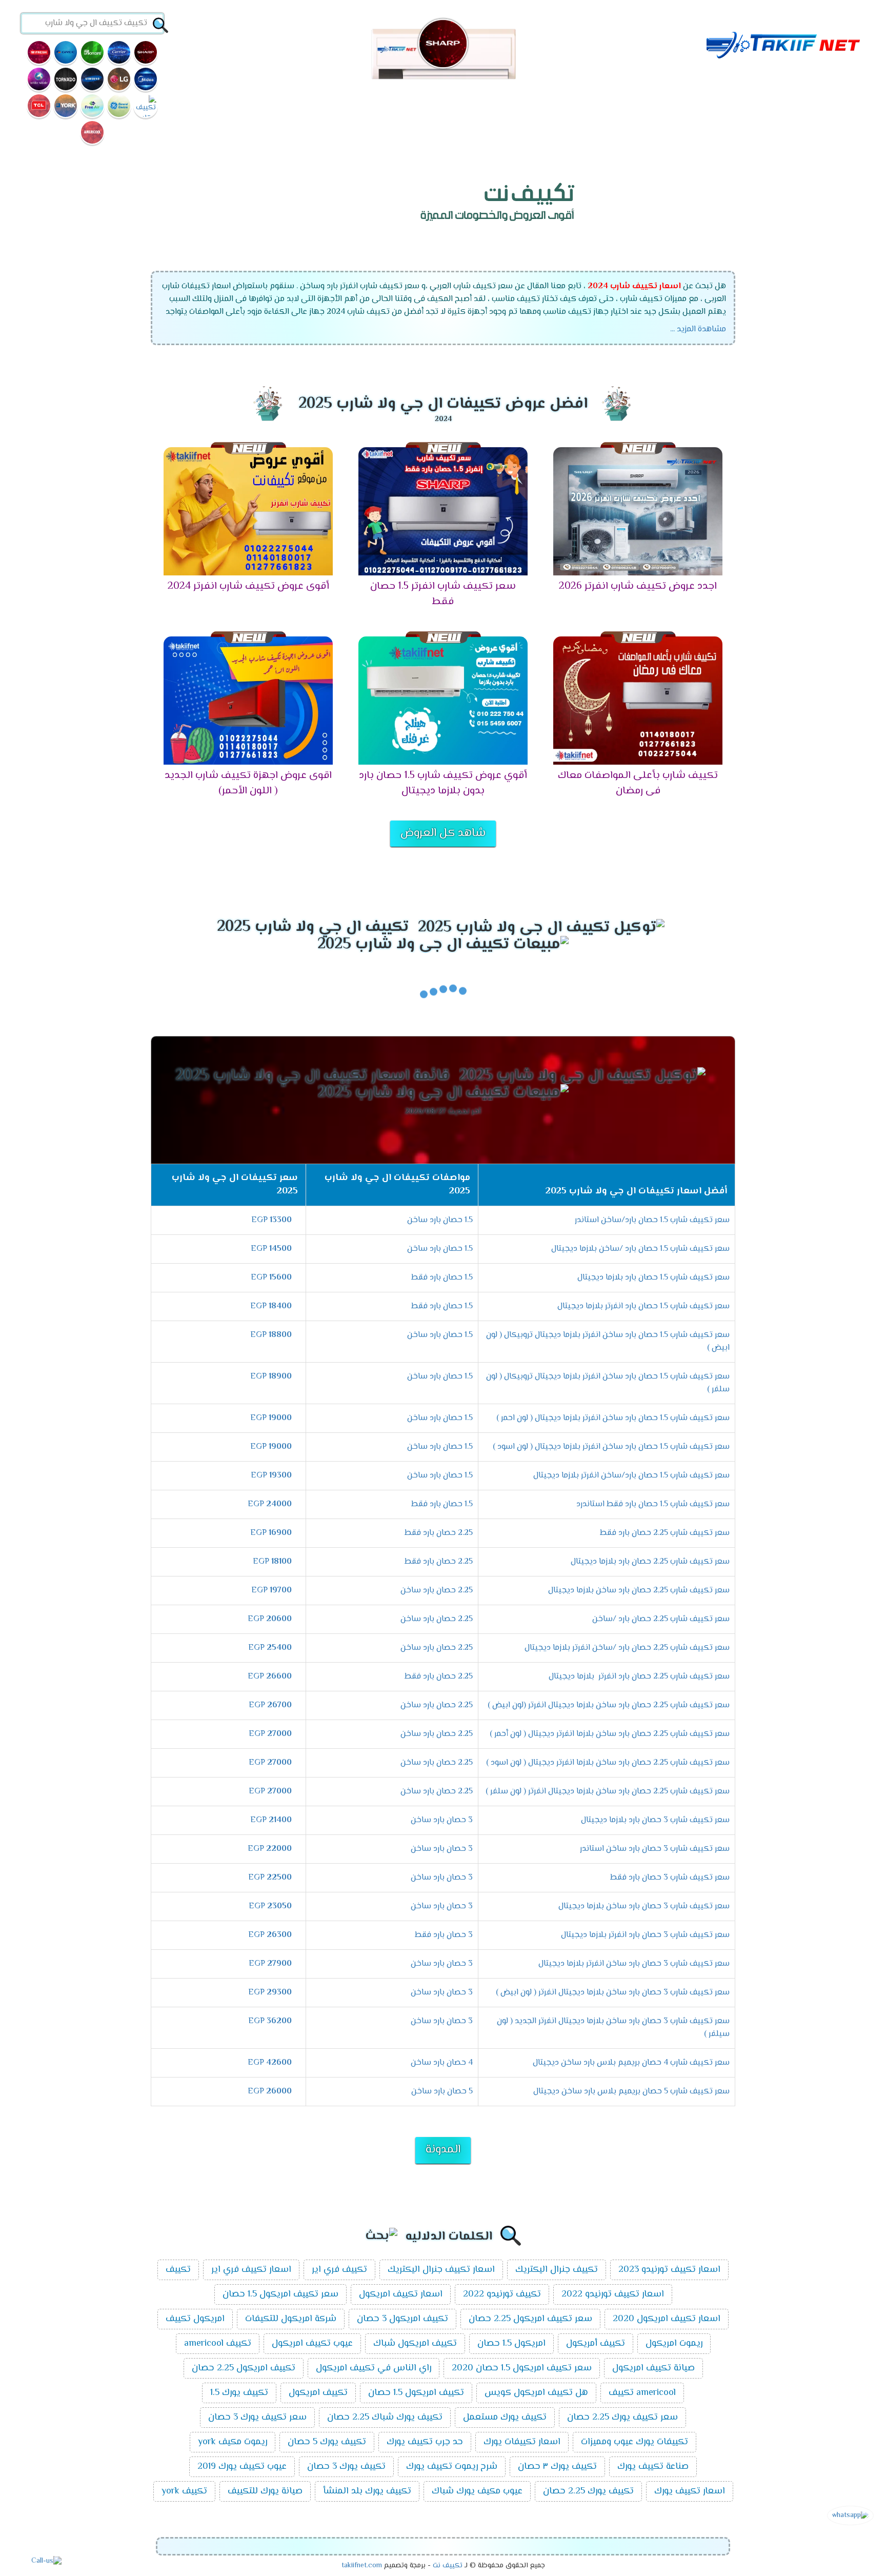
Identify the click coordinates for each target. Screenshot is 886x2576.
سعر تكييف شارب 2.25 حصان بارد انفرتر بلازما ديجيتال (639, 1677)
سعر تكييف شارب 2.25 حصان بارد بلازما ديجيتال (650, 1562)
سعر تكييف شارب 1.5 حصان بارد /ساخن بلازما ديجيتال (640, 1249)
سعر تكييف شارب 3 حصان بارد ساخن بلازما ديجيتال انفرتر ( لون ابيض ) (613, 1993)
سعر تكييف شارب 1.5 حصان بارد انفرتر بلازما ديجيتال (643, 1306)
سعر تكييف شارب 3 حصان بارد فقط (670, 1878)
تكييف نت (448, 2566)
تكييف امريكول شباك (415, 2344)
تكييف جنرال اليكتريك (557, 2270)
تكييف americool (218, 2344)
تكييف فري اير (339, 2270)
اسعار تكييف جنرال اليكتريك (441, 2270)
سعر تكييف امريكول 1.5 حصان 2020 (522, 2368)
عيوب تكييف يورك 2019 (242, 2467)
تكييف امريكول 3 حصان (402, 2319)
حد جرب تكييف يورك (425, 2442)
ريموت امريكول (674, 2344)
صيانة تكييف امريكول (653, 2368)
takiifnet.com (362, 2566)
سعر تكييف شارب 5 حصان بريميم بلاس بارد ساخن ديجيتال (631, 2092)
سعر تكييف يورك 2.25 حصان (622, 2418)
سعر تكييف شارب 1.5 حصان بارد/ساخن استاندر (652, 1220)
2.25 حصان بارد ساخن (437, 1591)
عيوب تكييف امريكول (312, 2344)
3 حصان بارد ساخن (442, 1820)
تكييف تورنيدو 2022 (502, 2294)
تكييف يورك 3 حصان (346, 2467)
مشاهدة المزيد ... (698, 330)
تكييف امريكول (318, 2393)
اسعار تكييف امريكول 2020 (667, 2319)
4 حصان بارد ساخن (442, 2063)
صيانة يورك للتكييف (265, 2491)
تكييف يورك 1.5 (239, 2393)
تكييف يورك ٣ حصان (557, 2467)
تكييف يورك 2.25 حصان (588, 2491)
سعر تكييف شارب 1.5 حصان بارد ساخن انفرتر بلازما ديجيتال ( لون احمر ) (613, 1418)
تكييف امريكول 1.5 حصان (416, 2393)
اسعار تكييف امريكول (401, 2294)
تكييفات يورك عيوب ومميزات (635, 2442)
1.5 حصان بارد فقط (442, 1278)
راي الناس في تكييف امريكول (374, 2368)
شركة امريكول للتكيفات (291, 2319)
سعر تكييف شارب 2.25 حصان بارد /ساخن (661, 1619)
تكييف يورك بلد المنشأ (367, 2491)
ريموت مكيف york (233, 2442)
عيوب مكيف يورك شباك (477, 2491)
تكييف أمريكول (596, 2344)
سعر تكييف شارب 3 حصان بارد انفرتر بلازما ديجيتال (645, 1935)
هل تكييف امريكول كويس (536, 2393)
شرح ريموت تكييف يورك (452, 2467)
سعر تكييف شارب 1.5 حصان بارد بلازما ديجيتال (653, 1278)
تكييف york (184, 2491)
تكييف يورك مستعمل (505, 2418)
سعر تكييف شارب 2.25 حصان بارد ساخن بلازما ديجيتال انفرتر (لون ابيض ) (609, 1705)
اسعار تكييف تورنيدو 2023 (669, 2270)
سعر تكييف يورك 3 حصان (257, 2418)
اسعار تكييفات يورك (522, 2442)
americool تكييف (642, 2393)
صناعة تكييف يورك (653, 2467)
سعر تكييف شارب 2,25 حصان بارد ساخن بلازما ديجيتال (639, 1591)
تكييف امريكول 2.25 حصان (244, 2368)
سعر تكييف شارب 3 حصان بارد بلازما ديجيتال (655, 1820)
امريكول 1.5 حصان (511, 2344)
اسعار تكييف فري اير (251, 2270)
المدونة (443, 2150)
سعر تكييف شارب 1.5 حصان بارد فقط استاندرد (653, 1504)
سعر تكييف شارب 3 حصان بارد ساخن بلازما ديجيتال (644, 1906)
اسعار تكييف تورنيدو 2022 (613, 2294)
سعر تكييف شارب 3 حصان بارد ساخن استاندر (655, 1849)
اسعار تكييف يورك (690, 2491)
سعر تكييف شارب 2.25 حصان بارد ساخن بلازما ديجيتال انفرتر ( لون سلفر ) (608, 1792)
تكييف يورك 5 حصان (327, 2442)
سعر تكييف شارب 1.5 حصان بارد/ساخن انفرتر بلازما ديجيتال (631, 1476)
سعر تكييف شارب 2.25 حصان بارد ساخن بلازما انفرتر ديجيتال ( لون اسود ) (608, 1763)
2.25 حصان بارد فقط (439, 1533)
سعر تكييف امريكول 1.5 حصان (280, 2294)
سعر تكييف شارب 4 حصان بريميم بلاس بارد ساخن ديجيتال (631, 2063)
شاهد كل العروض (443, 833)
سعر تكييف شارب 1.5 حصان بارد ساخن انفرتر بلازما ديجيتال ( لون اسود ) (611, 1447)
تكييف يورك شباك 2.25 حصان (385, 2418)
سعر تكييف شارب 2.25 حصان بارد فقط (665, 1533)
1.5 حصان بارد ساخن (440, 1220)
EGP (271, 1220)
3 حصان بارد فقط (444, 1935)
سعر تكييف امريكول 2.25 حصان (530, 2319)
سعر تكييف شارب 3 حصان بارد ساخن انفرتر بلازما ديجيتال (634, 1964)
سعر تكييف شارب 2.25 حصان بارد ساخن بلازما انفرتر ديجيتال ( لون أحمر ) (610, 1734)
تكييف (178, 2270)
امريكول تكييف (195, 2319)
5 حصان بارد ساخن (442, 2092)
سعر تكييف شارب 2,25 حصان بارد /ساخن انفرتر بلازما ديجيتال (627, 1648)
